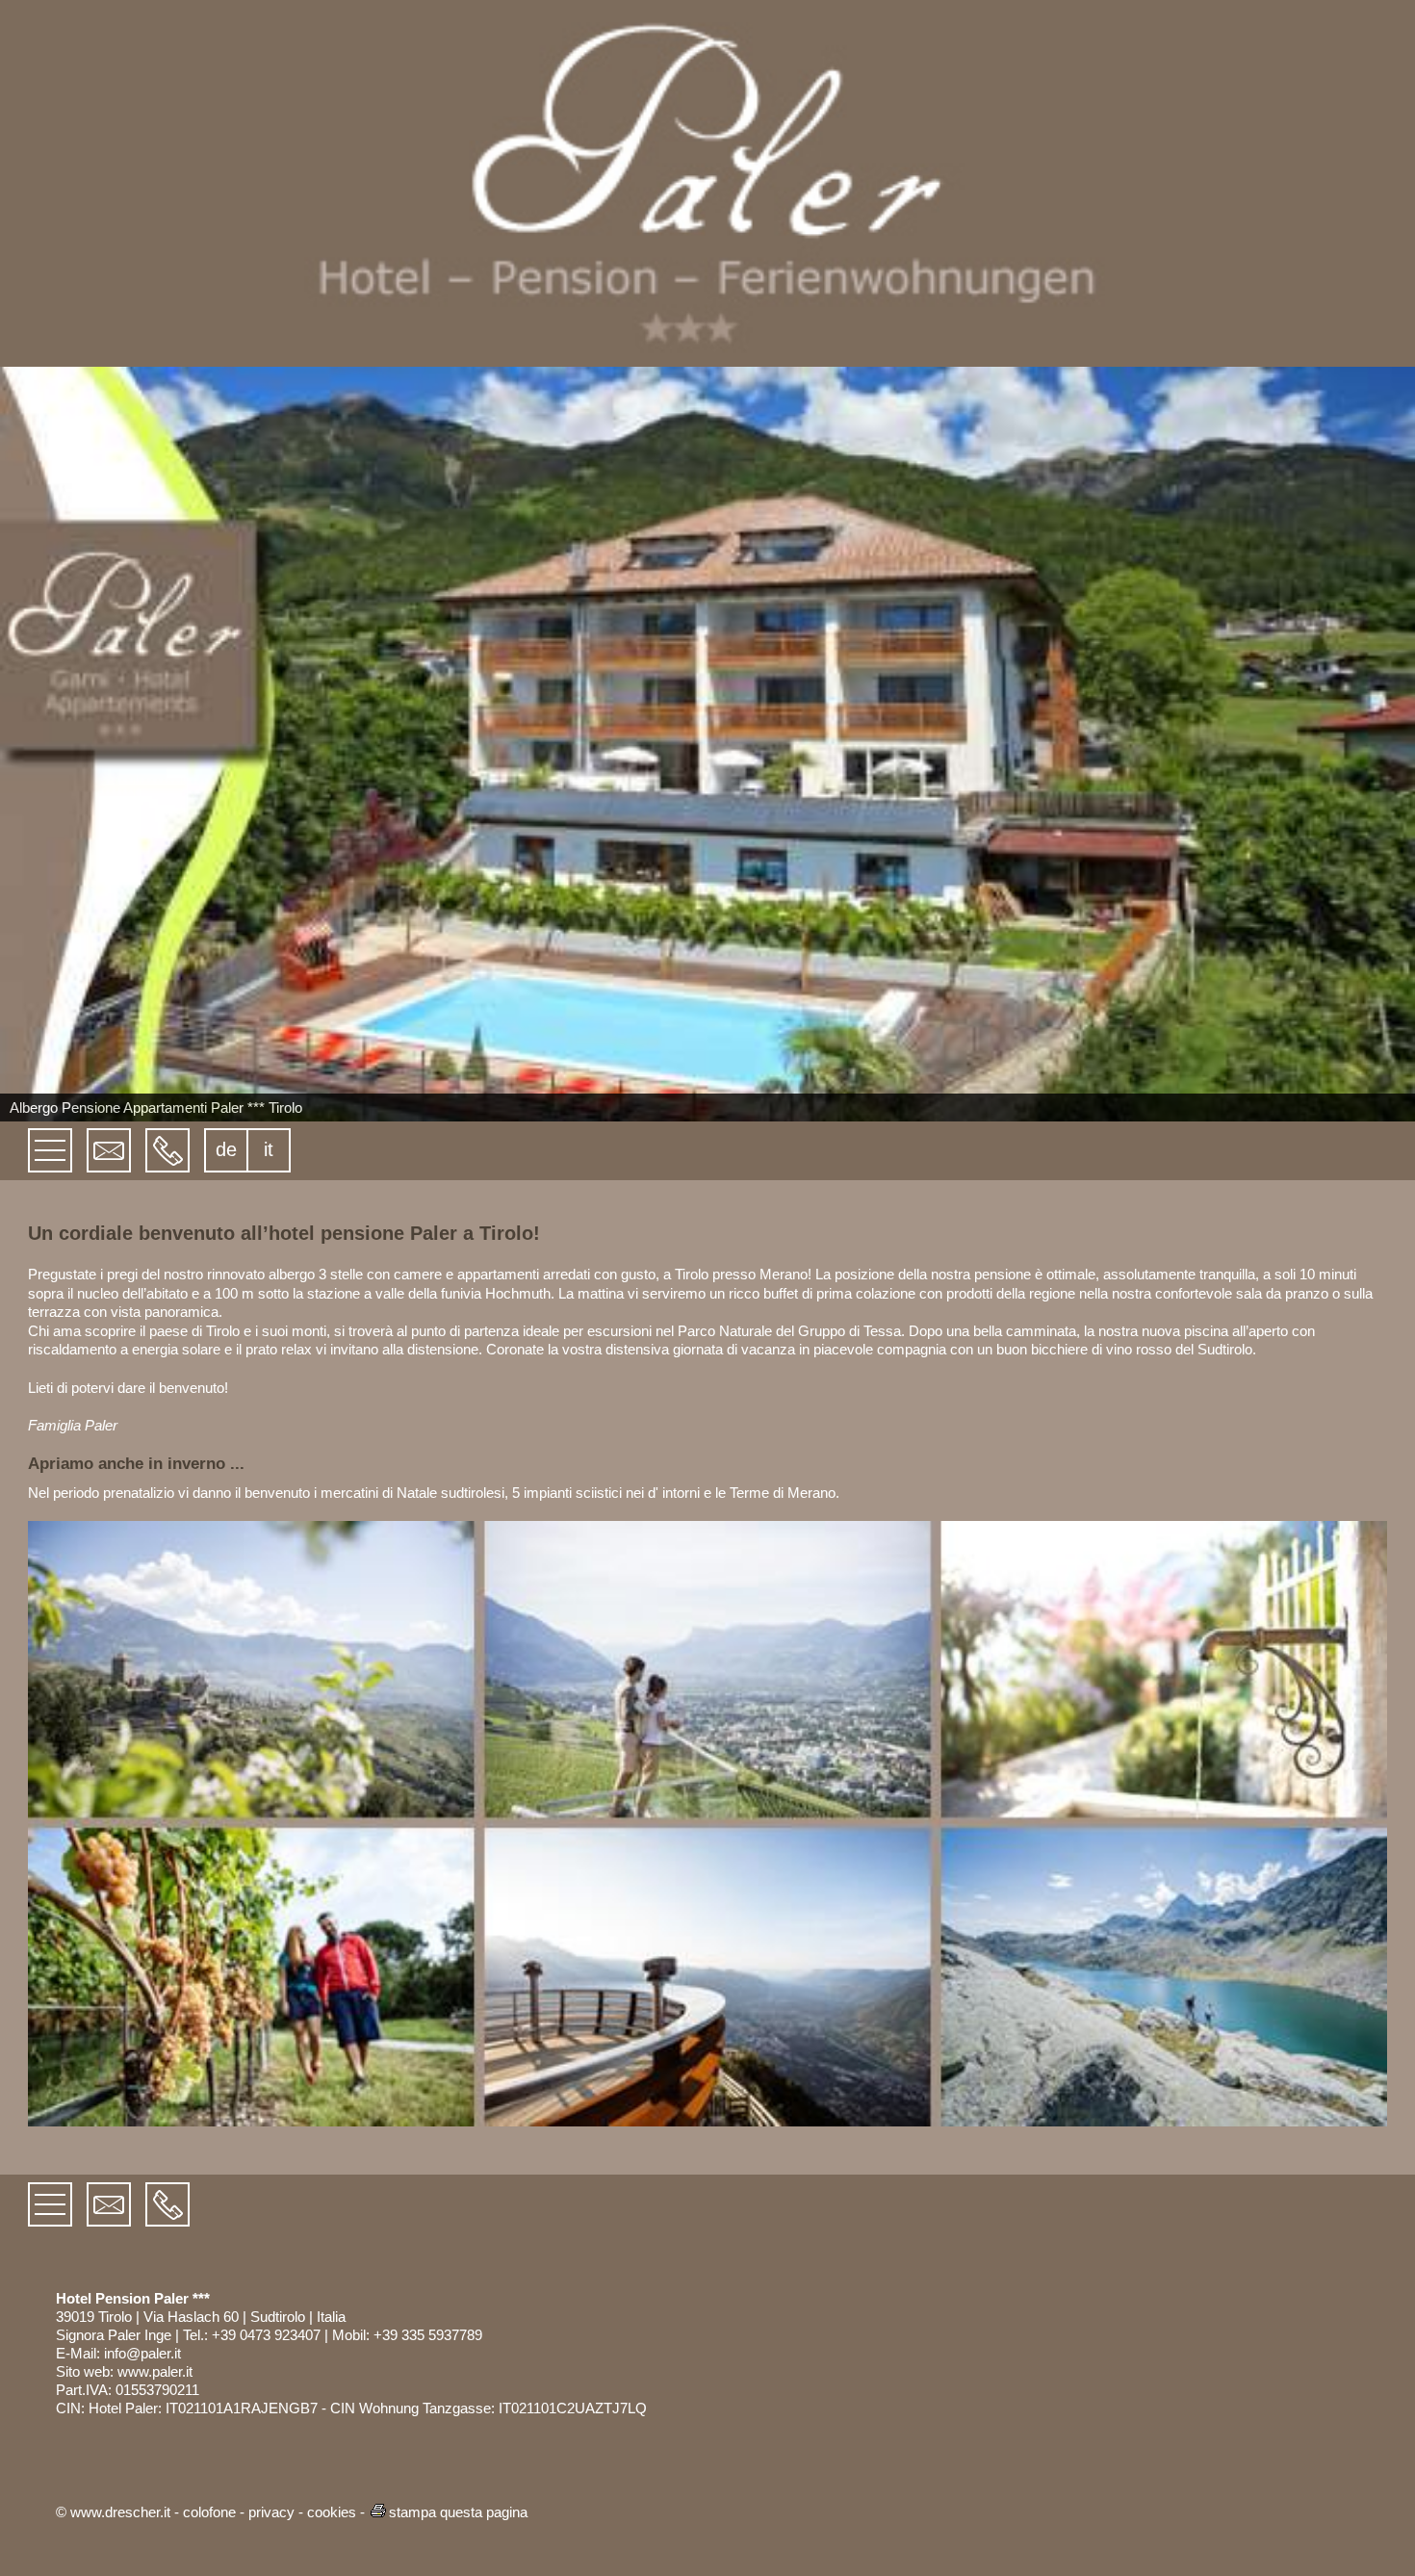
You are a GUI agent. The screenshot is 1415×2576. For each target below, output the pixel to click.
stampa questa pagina (458, 2512)
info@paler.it (142, 2353)
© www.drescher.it (113, 2512)
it (269, 1149)
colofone (209, 2512)
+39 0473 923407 (266, 2335)
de (226, 1149)
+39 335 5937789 (428, 2335)
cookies (332, 2512)
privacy (271, 2512)
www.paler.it (155, 2371)
